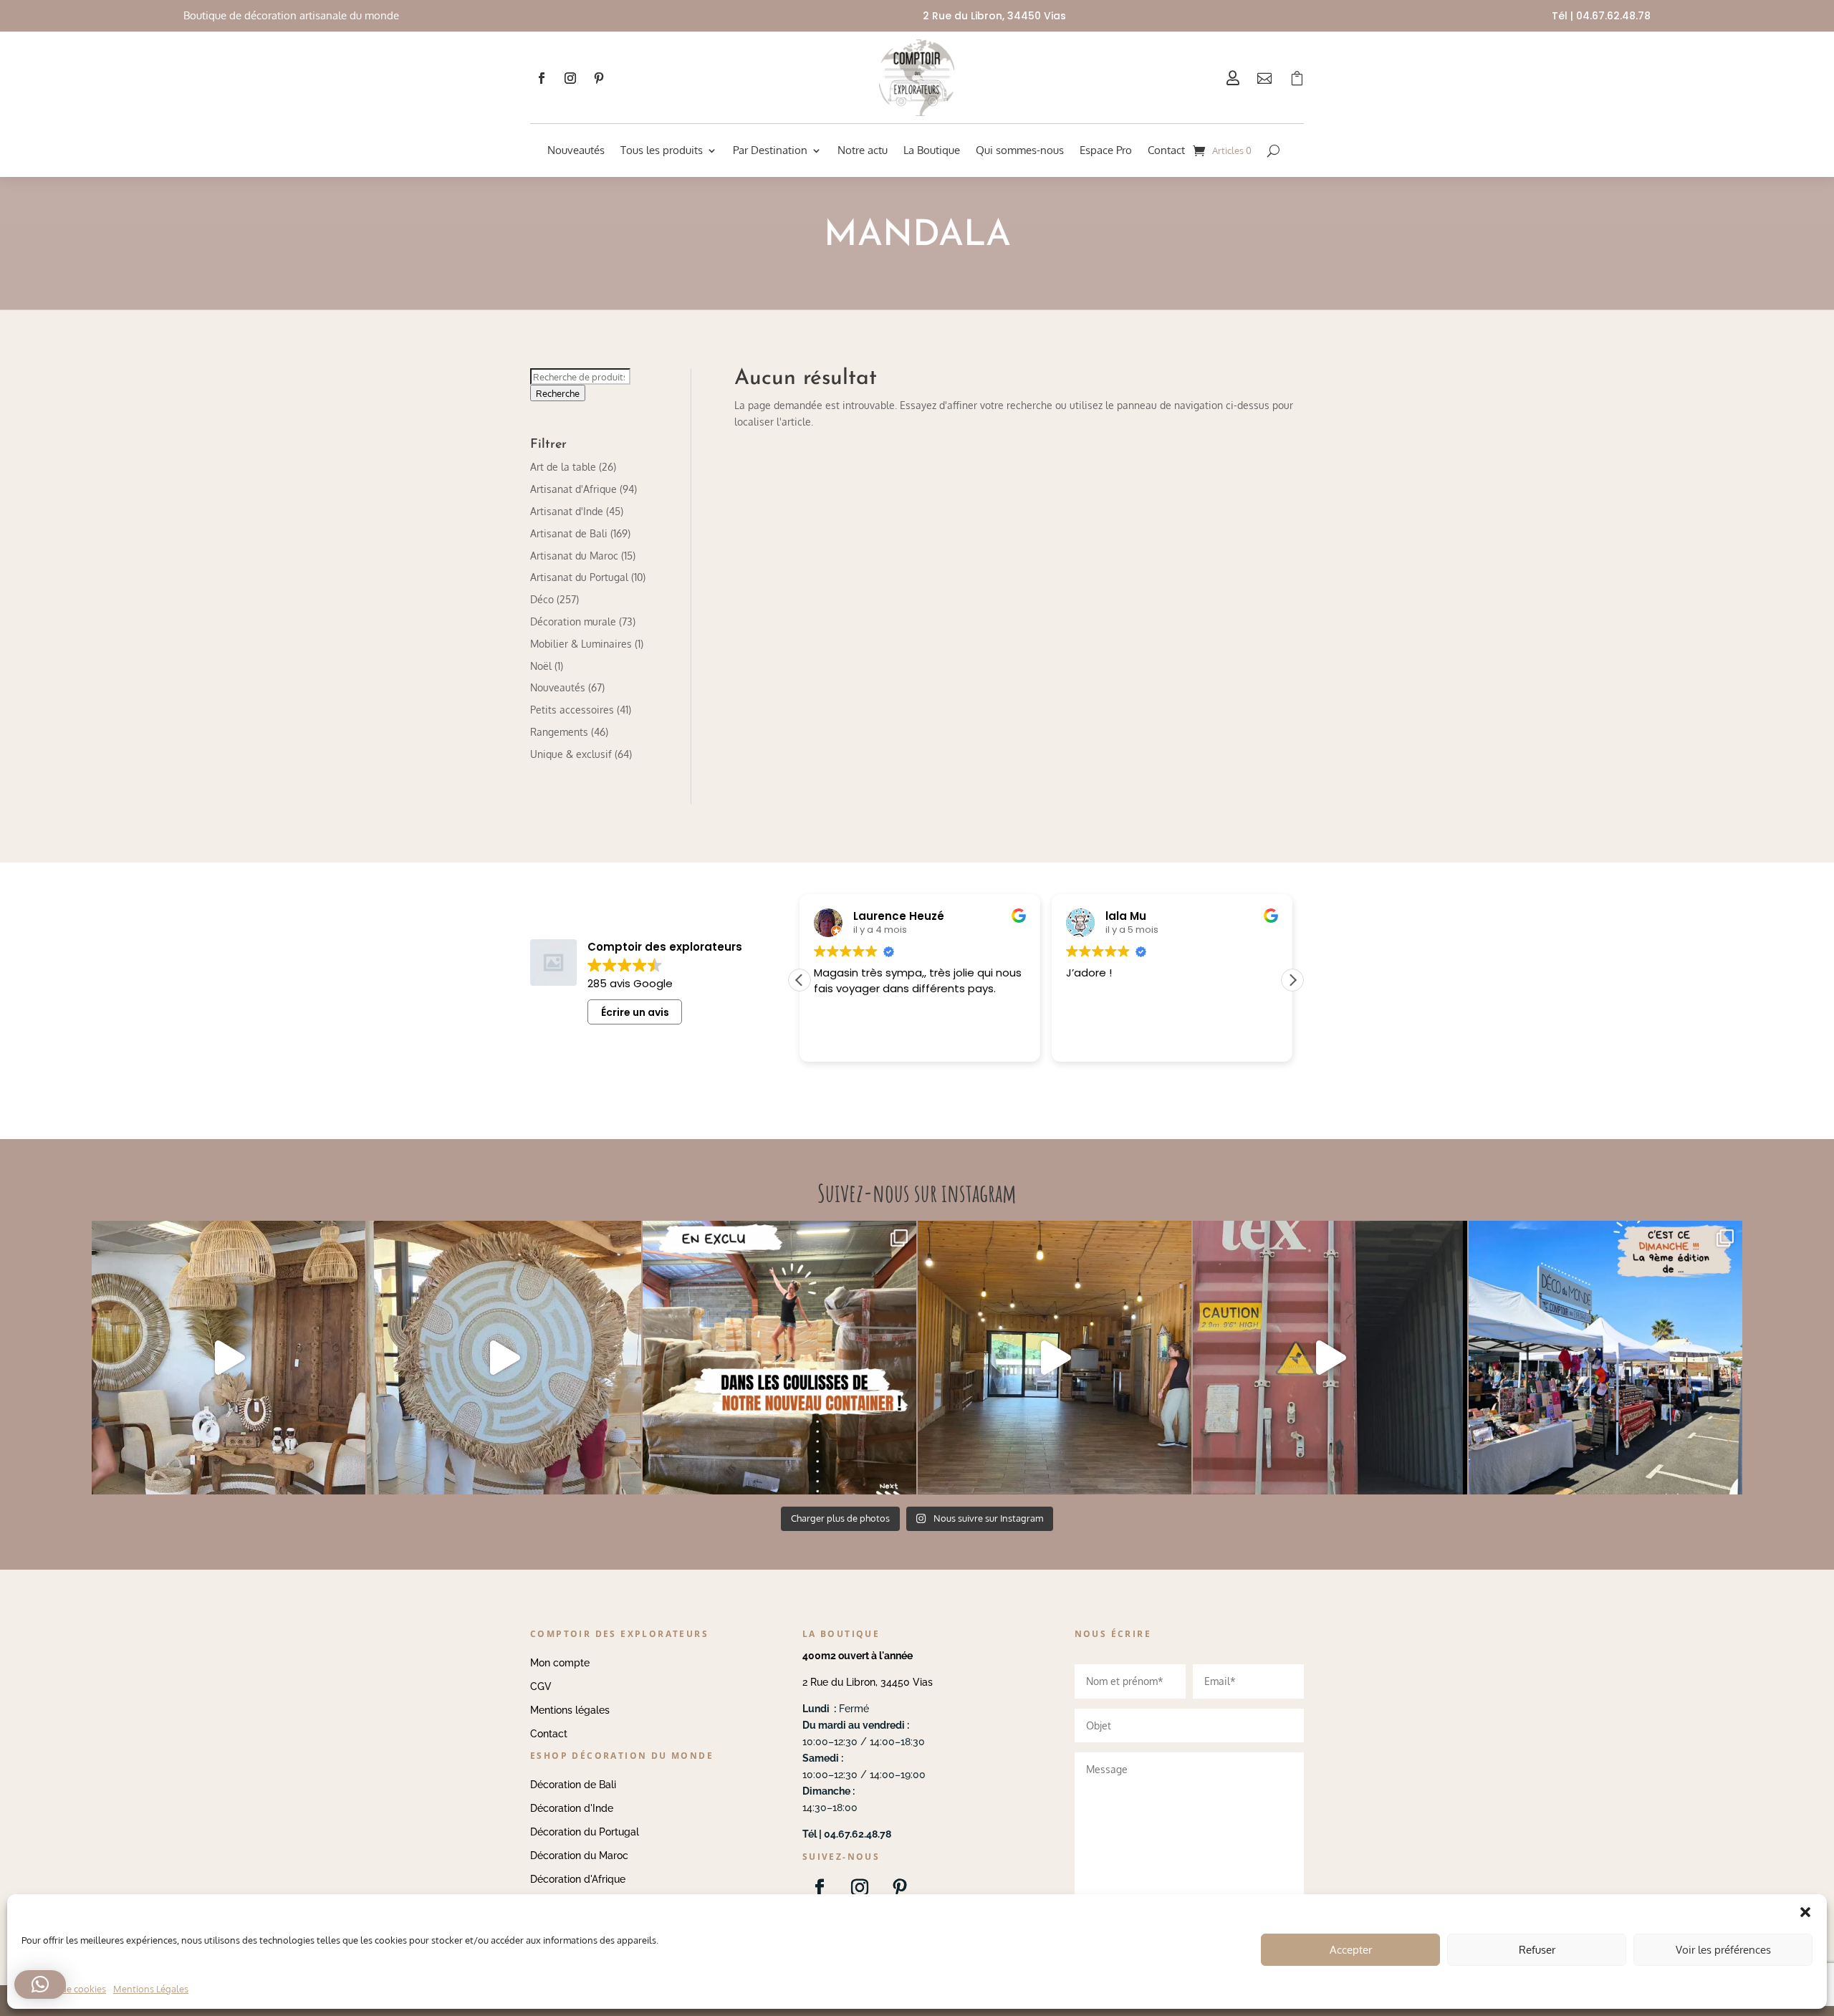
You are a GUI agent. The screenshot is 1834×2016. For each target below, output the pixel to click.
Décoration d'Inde (572, 1808)
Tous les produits (662, 150)
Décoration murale (573, 621)
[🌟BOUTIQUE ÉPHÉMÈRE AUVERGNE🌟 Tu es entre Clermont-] (1055, 1358)
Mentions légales (570, 1710)
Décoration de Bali (573, 1785)
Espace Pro (1106, 150)
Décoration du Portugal (585, 1832)
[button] (1292, 980)
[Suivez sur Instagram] (570, 78)
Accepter (1351, 1950)
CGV (541, 1686)
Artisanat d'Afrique (573, 489)
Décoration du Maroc (579, 1856)
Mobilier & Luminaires (581, 644)
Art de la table (563, 467)
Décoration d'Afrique (578, 1879)
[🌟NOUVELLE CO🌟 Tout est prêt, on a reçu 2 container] (504, 1358)
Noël (541, 666)
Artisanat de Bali (569, 533)
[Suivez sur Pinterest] (599, 78)
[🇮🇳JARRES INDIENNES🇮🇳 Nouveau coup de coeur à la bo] (1330, 1358)
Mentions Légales (151, 1989)
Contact (1166, 150)
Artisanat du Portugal (579, 577)
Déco (542, 599)
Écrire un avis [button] (635, 1012)
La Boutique (932, 150)
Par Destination (770, 150)
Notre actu (863, 150)
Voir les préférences (1723, 1950)
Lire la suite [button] (1184, 1040)
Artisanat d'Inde (567, 511)
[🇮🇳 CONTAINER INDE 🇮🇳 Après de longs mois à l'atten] (779, 1358)
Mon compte (560, 1663)
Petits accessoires (572, 710)
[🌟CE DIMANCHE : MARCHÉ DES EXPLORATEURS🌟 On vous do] (1605, 1358)
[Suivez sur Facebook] (542, 78)
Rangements (559, 732)
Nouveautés (576, 150)
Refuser (1537, 1950)
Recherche (558, 393)
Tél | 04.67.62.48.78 (1601, 16)
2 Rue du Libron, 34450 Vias (868, 1682)
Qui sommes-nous (1020, 150)
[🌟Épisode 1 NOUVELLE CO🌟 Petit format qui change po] (229, 1358)
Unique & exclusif (571, 754)
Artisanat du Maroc (574, 556)
